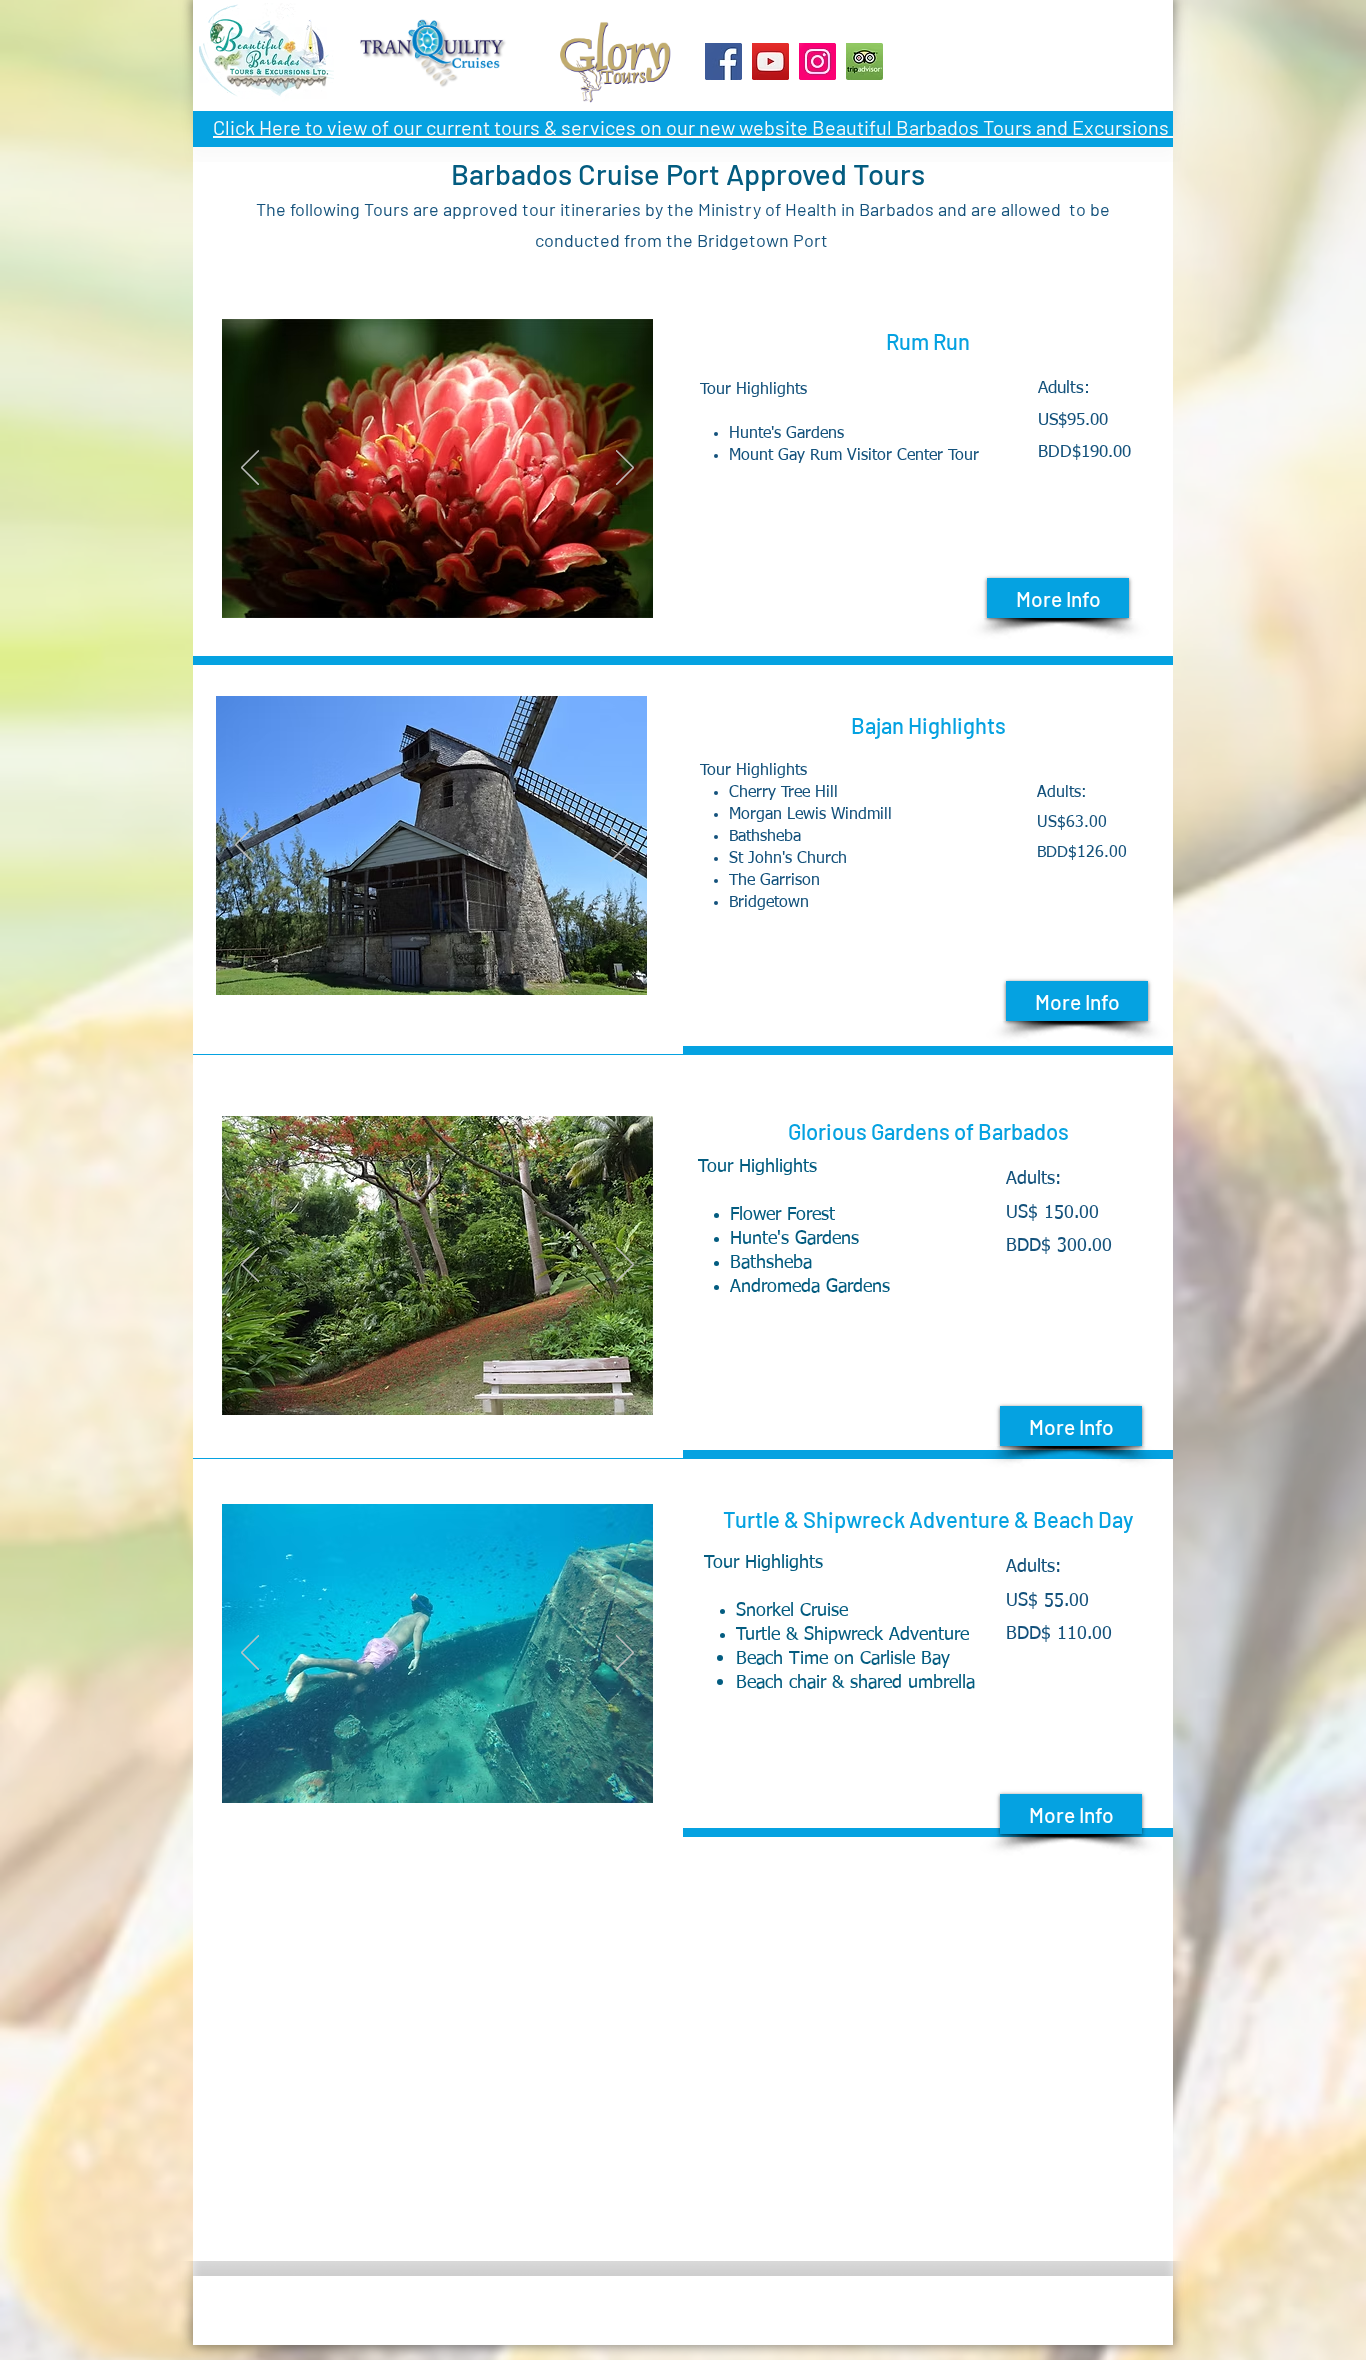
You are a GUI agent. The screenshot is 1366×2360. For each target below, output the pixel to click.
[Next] (619, 846)
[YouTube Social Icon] (770, 61)
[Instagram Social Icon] (817, 61)
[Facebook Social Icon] (723, 61)
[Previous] (244, 846)
